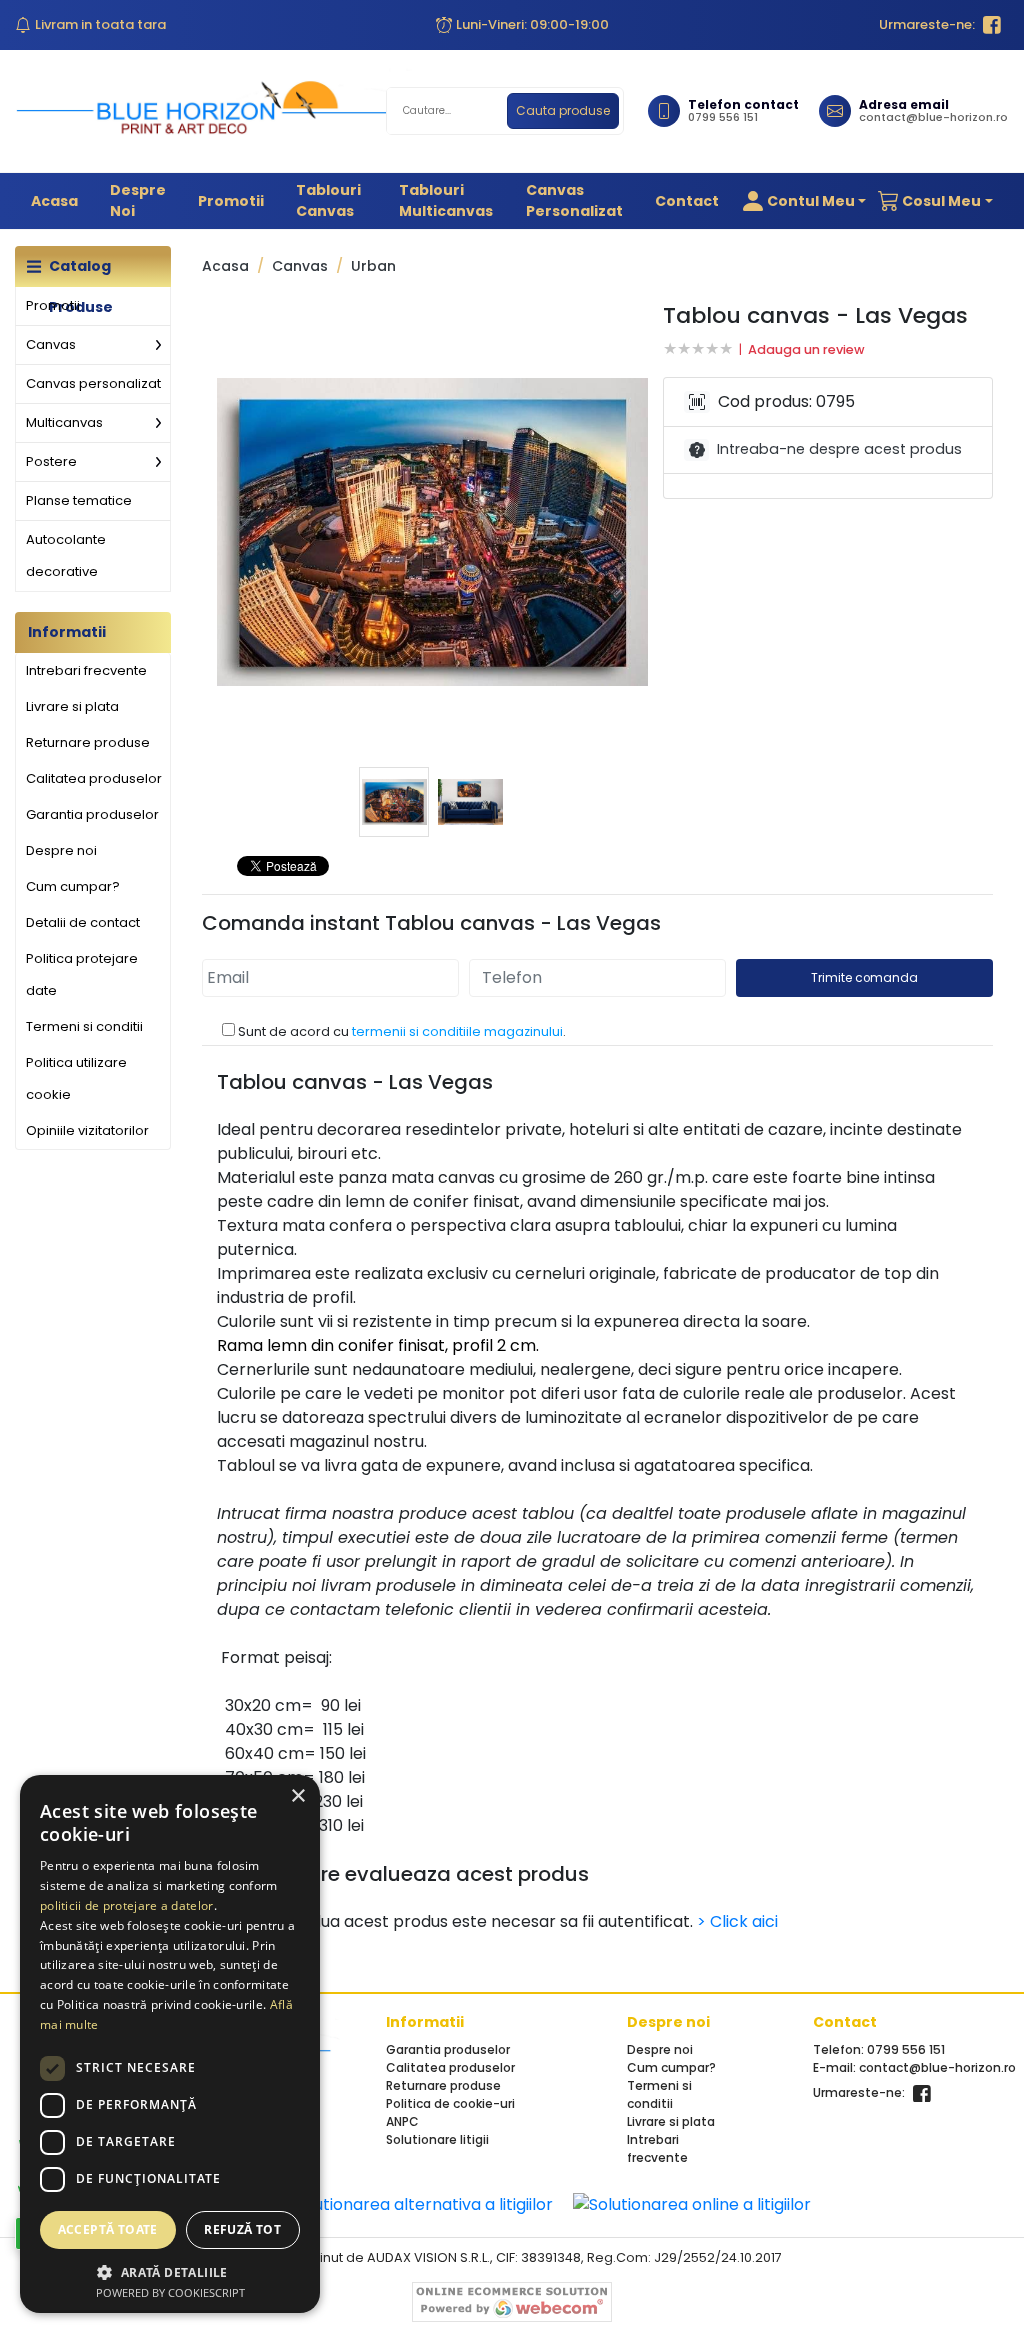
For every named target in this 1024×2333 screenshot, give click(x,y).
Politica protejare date (82, 974)
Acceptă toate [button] (108, 2229)
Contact (687, 201)
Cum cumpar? (73, 886)
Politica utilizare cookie (76, 1078)
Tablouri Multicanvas (446, 200)
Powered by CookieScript (170, 2292)
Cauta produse (563, 110)
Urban (373, 266)
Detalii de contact (83, 922)
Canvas (51, 344)
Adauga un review (806, 349)
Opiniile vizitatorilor (87, 1130)
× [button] (297, 1796)
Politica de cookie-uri (450, 2103)
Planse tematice (79, 500)
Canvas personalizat (574, 200)
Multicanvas (64, 422)
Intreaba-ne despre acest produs (839, 449)
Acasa (54, 201)
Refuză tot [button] (242, 2229)
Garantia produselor (92, 814)
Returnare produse (88, 742)
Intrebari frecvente (86, 670)
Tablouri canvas (328, 200)
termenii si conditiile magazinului (457, 1031)
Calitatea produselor (94, 778)
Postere (51, 461)
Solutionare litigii (437, 2139)
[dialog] (170, 2044)
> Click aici (737, 1921)
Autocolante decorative (66, 555)
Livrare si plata (72, 706)
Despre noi (138, 200)
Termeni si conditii (84, 1026)
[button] (801, 201)
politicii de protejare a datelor (127, 1905)
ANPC (402, 2121)
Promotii (231, 201)
